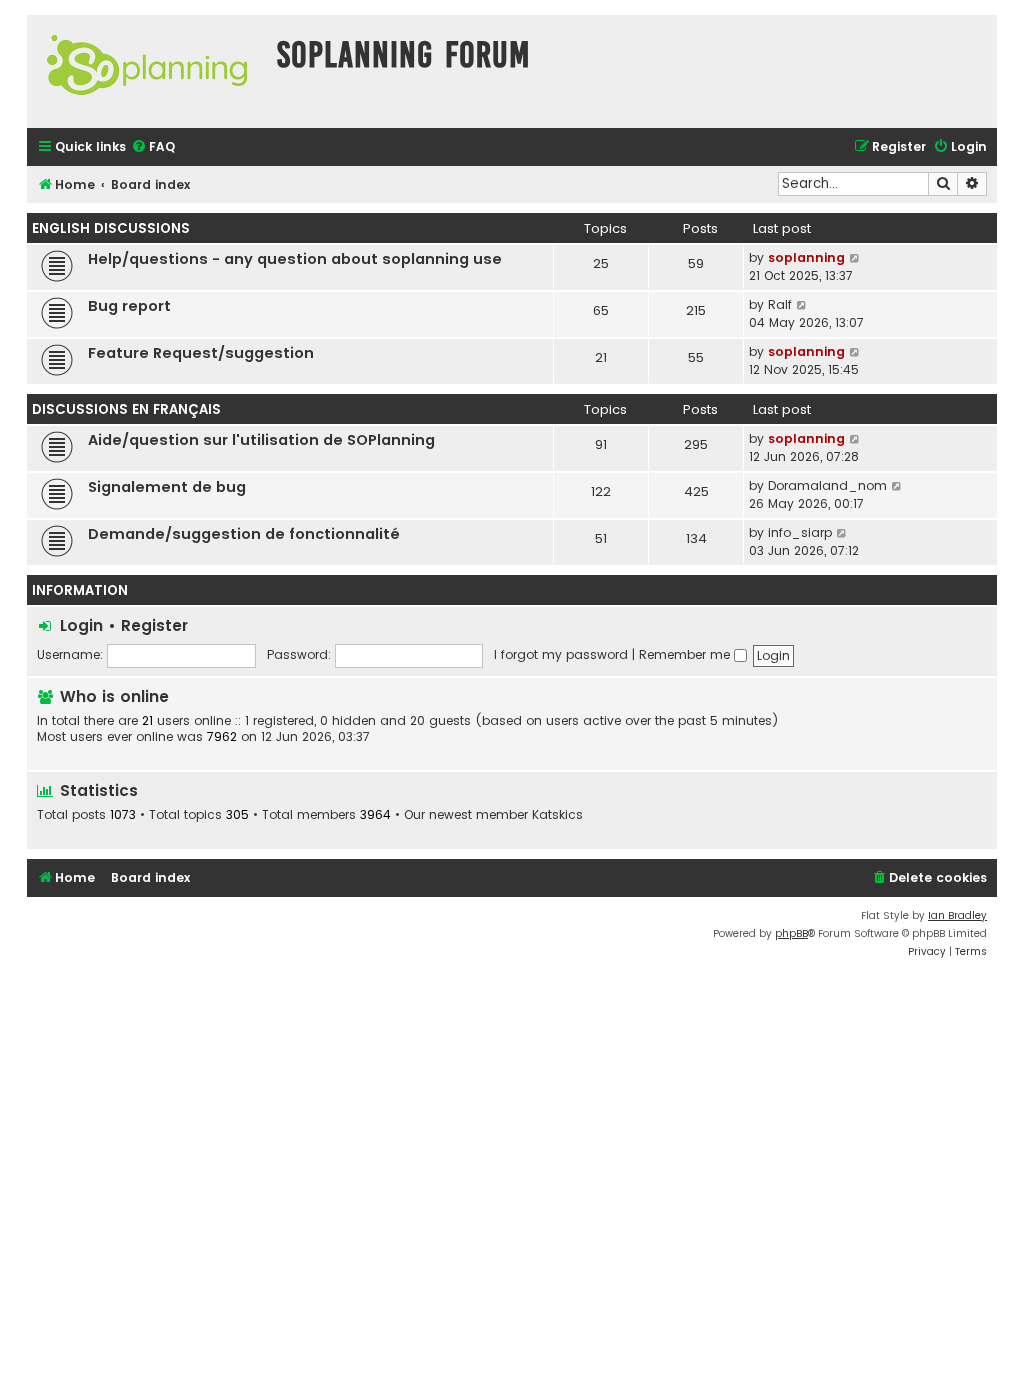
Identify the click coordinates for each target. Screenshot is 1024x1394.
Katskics (557, 815)
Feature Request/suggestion (201, 353)
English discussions (111, 228)
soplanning (806, 257)
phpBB (791, 933)
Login (81, 625)
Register (154, 625)
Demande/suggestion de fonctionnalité (244, 534)
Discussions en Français (126, 409)
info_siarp (800, 532)
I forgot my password (561, 654)
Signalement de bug (167, 487)
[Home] (147, 71)
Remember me (686, 654)
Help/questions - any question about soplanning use (295, 259)
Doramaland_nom (827, 485)
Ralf (780, 304)
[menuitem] (153, 147)
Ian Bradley (957, 915)
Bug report (129, 306)
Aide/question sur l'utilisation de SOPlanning (261, 440)
